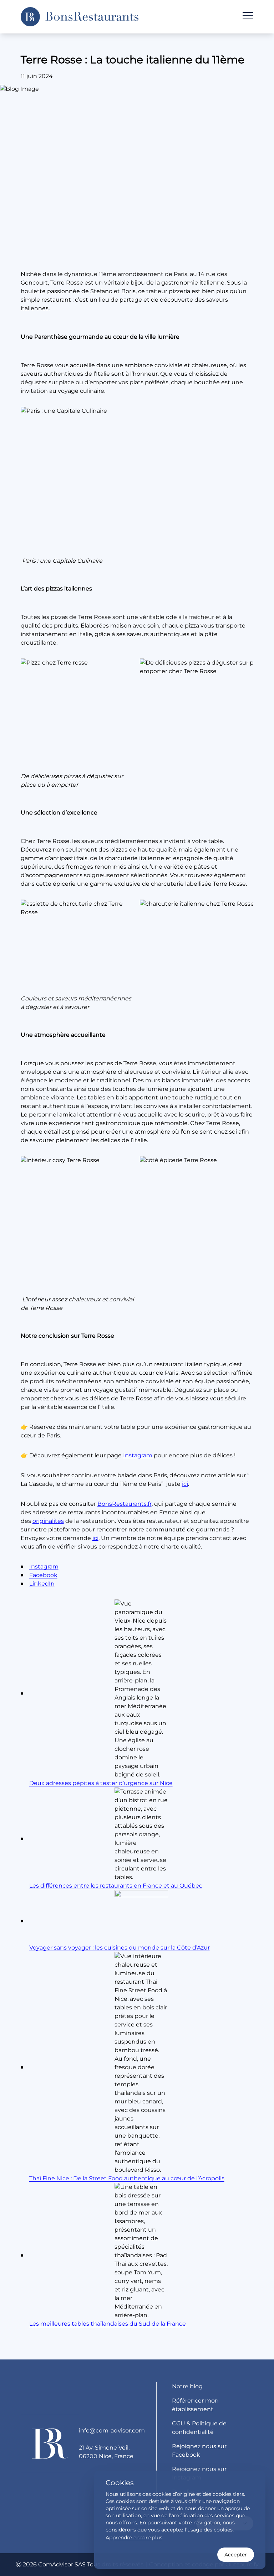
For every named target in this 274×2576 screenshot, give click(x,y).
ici (185, 1484)
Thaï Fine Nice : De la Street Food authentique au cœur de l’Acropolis (127, 2178)
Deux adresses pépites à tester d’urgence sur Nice (101, 1783)
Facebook (43, 1575)
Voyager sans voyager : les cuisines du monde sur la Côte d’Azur (120, 1948)
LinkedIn (42, 1584)
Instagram (138, 1455)
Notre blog (187, 2386)
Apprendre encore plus (134, 2538)
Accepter (236, 2555)
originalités (48, 1521)
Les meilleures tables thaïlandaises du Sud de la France (108, 2324)
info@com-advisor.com (112, 2431)
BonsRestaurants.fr (125, 1504)
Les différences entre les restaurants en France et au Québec (116, 1886)
